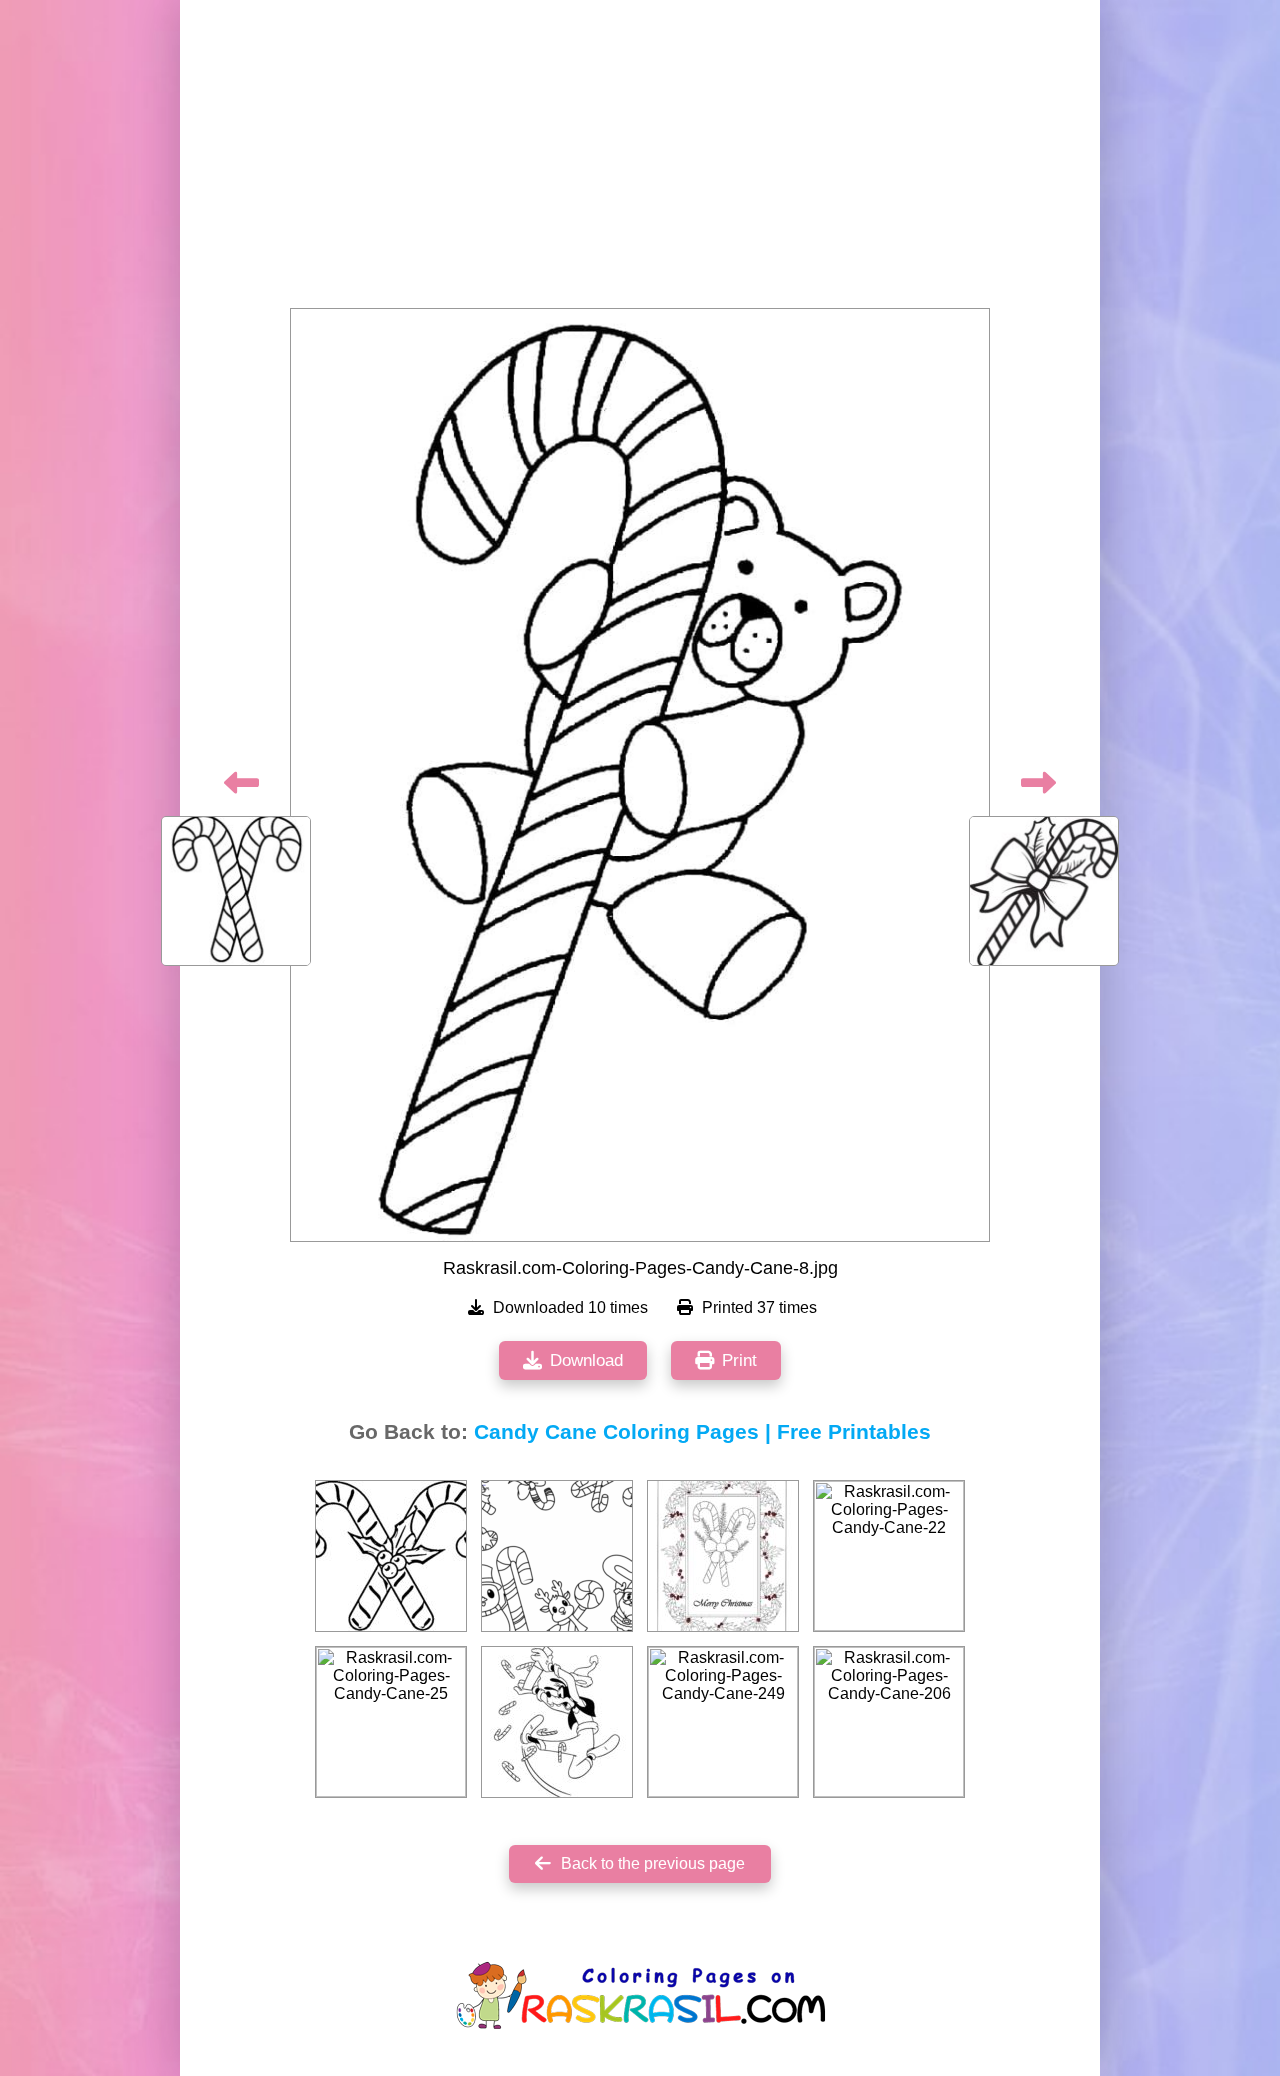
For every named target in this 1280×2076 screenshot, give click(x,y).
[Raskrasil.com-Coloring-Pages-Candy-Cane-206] (889, 1722)
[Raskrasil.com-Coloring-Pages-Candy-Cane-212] (723, 1556)
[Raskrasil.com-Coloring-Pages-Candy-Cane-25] (391, 1722)
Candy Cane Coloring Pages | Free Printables (702, 1432)
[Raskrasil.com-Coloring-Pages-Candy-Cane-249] (723, 1722)
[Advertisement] (640, 160)
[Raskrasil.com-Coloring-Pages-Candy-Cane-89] (557, 1722)
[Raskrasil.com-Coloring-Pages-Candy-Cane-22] (889, 1556)
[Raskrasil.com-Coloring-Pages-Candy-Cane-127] (391, 1556)
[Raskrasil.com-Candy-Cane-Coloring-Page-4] (557, 1556)
